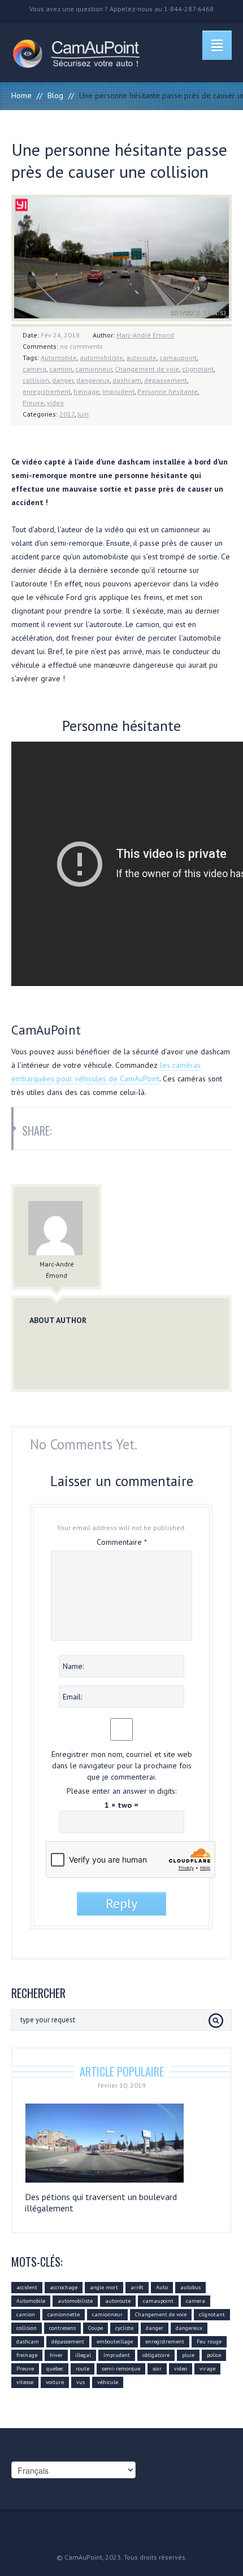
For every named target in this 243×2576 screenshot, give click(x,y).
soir (157, 2369)
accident (27, 2287)
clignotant (198, 369)
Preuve (33, 403)
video (55, 403)
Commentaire (122, 1542)
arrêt (137, 2287)
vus (81, 2382)
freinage (86, 391)
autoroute (141, 358)
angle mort (104, 2287)
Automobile (59, 358)
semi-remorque (121, 2369)
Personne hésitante (168, 391)
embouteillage (115, 2341)
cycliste (124, 2328)
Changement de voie (147, 369)
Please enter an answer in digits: (121, 1791)
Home (21, 95)
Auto (162, 2287)
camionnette (64, 2314)
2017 (67, 414)
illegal (83, 2355)
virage (207, 2369)
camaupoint (178, 358)
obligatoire (156, 2355)
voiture (55, 2382)
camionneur (94, 369)
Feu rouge (209, 2341)
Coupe (96, 2328)
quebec (55, 2369)
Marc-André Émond (145, 335)
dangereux (93, 380)
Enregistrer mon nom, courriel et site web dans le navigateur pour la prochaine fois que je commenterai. (122, 1765)
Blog (55, 95)
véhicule (108, 2382)
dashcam (127, 380)
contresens (62, 2328)
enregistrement (47, 391)
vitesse (25, 2382)
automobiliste (101, 358)
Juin (83, 414)
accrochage (64, 2287)
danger (63, 380)
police (214, 2355)
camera (34, 369)
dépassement (166, 380)
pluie (188, 2355)
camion (61, 369)
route (83, 2369)
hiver (56, 2355)
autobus (190, 2287)
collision (36, 380)
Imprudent (118, 391)
